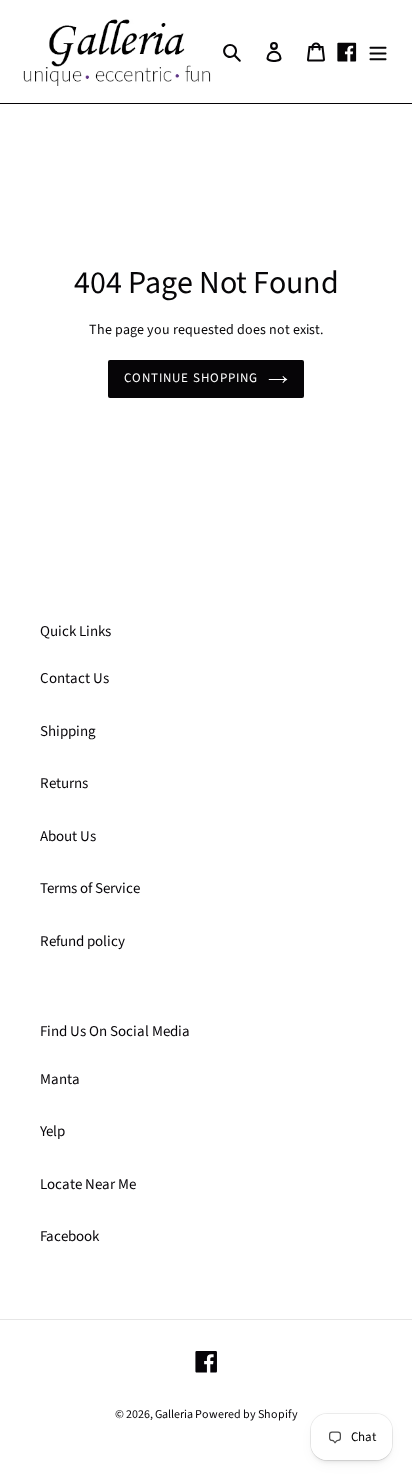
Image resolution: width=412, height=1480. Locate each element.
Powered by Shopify (246, 1414)
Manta (60, 1079)
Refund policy (82, 941)
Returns (64, 783)
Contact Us (74, 678)
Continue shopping (191, 378)
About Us (68, 836)
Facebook (69, 1236)
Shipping (68, 731)
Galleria (175, 1414)
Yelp (52, 1131)
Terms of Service (90, 888)
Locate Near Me (88, 1184)
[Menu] (378, 51)
